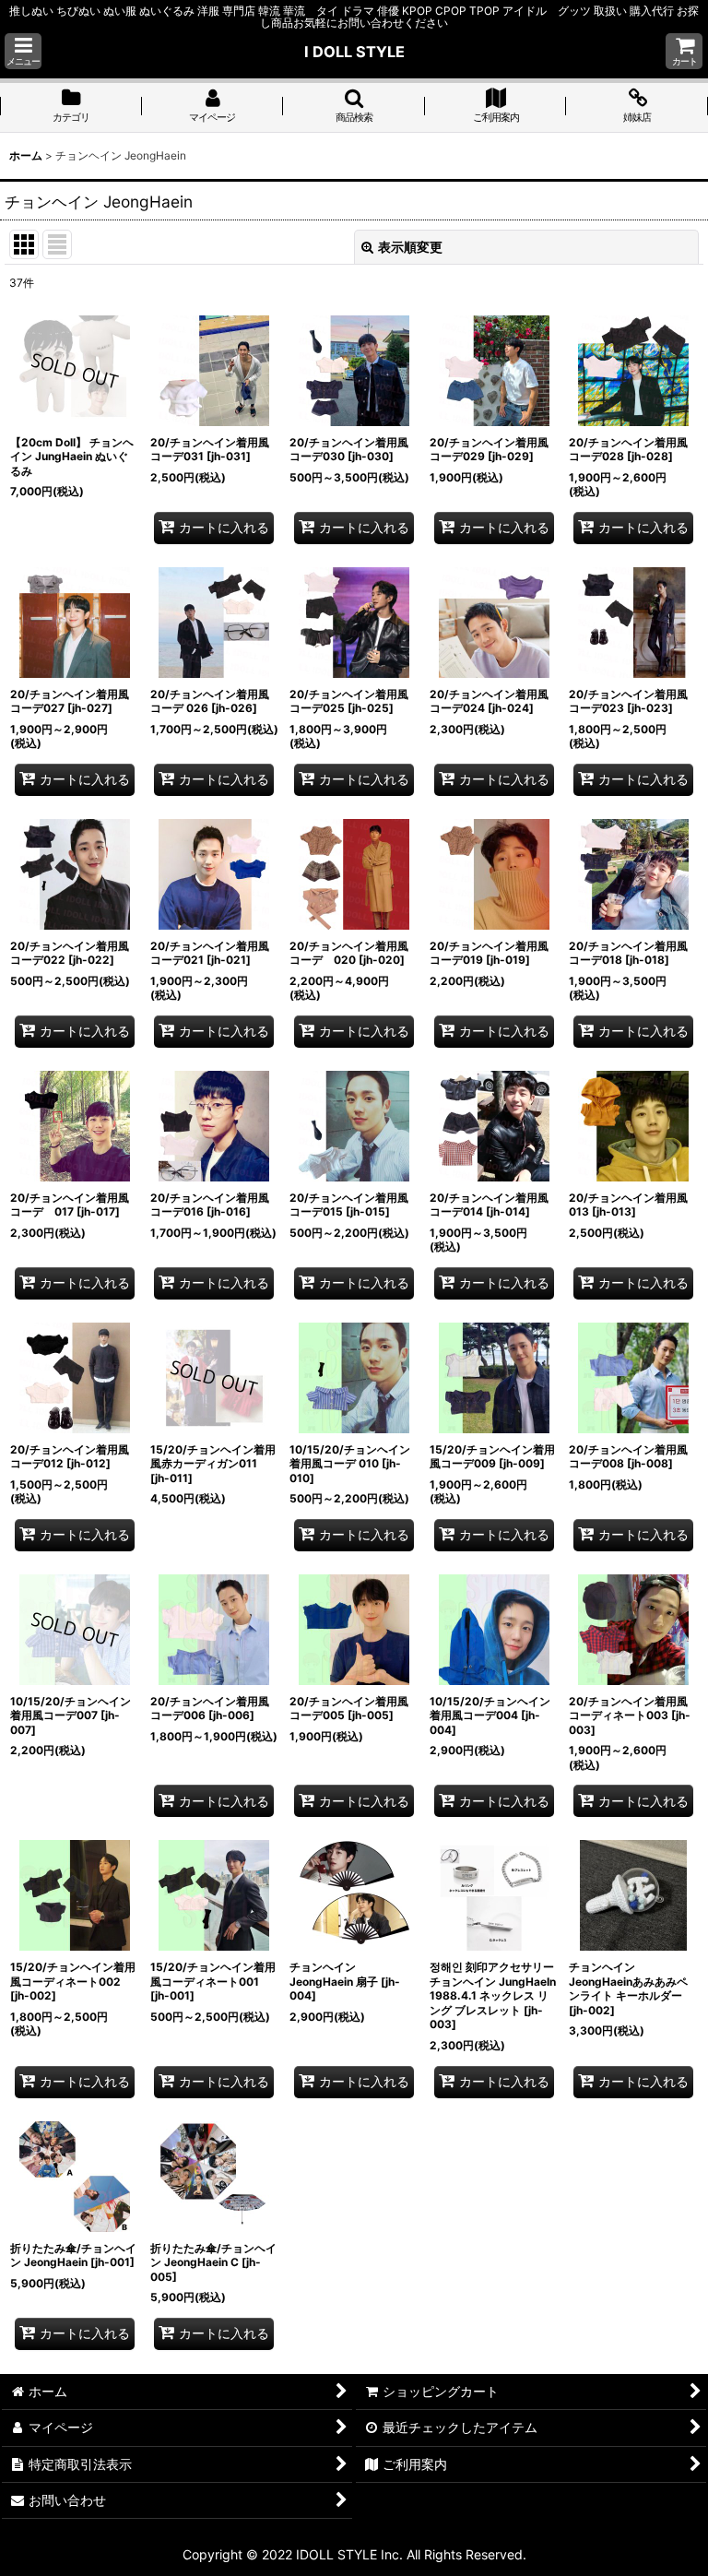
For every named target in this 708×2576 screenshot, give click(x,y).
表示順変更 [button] (410, 247)
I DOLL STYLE (354, 52)
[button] (23, 51)
